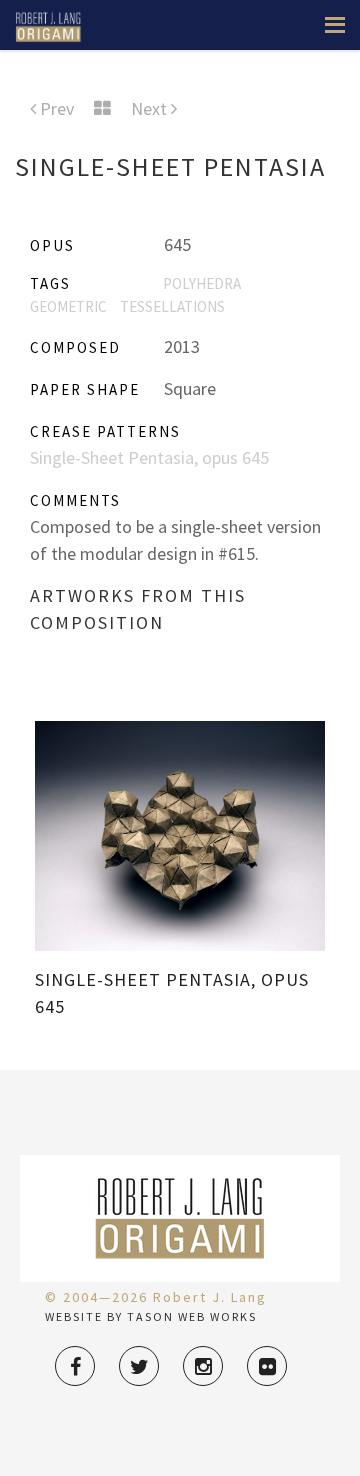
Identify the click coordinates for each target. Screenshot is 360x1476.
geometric (68, 306)
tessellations (172, 306)
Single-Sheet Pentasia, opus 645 (149, 457)
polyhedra (202, 283)
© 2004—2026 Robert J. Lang (156, 1297)
